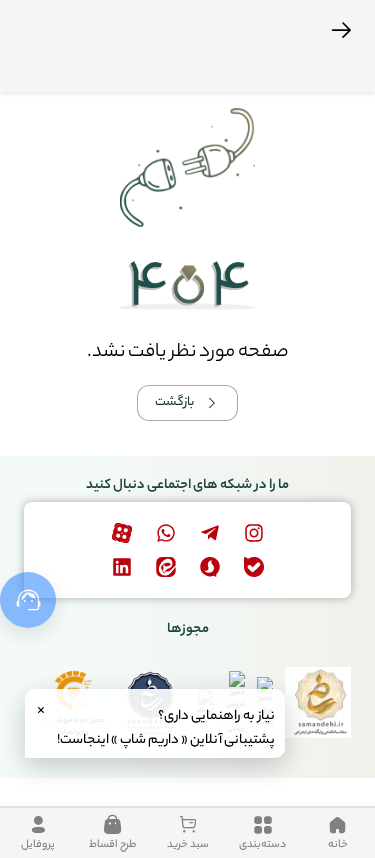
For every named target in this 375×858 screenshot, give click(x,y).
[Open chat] (28, 600)
